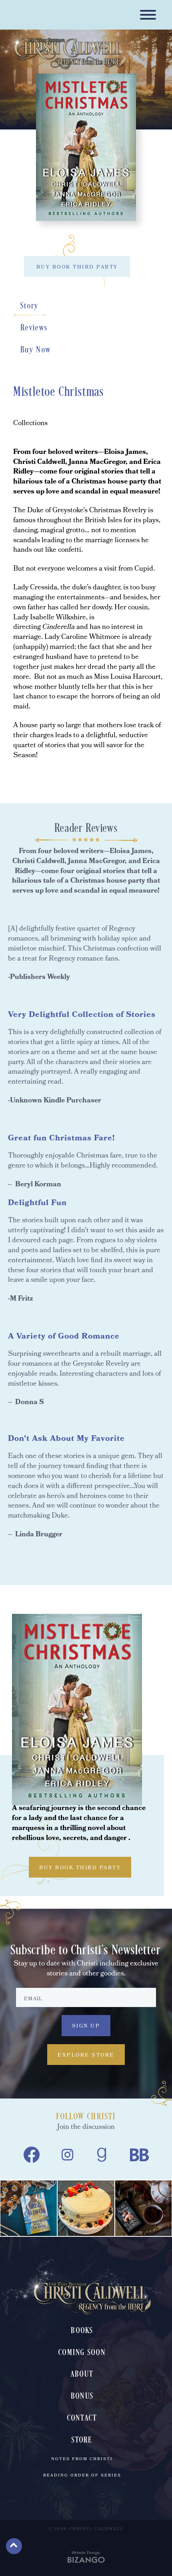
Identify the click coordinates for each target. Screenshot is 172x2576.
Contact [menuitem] (82, 2418)
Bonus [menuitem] (82, 2396)
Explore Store (86, 2056)
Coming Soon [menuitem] (82, 2353)
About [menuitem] (82, 2374)
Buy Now (36, 350)
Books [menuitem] (82, 2331)
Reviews (34, 328)
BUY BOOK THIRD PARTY (77, 268)
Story (30, 306)
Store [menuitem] (82, 2440)
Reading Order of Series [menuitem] (82, 2476)
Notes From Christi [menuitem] (82, 2459)
